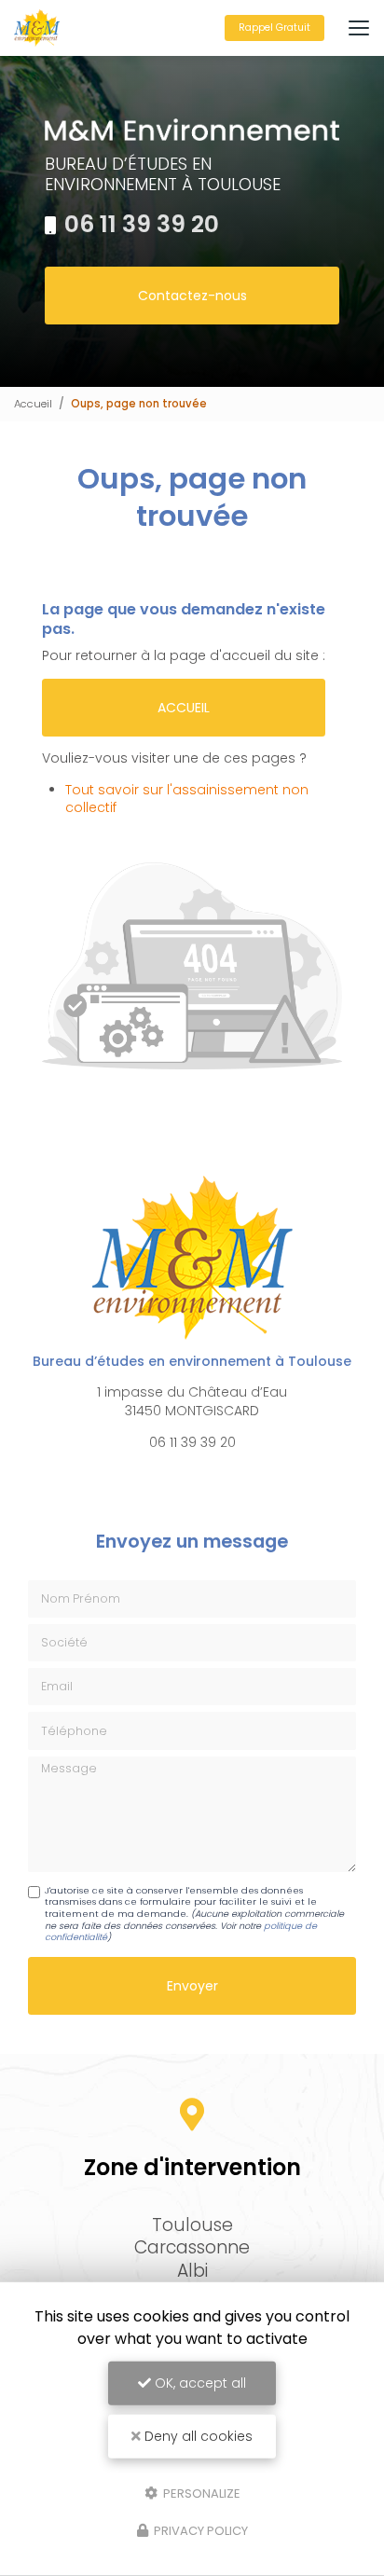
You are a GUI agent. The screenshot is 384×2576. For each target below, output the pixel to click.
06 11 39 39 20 (142, 224)
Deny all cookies (197, 2436)
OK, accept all (199, 2383)
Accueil (33, 404)
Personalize (200, 2493)
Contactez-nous (192, 296)
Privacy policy (199, 2531)
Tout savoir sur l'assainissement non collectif (187, 799)
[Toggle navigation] (359, 28)
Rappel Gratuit (274, 28)
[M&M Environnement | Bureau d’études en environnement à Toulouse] (37, 28)
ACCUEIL (184, 708)
